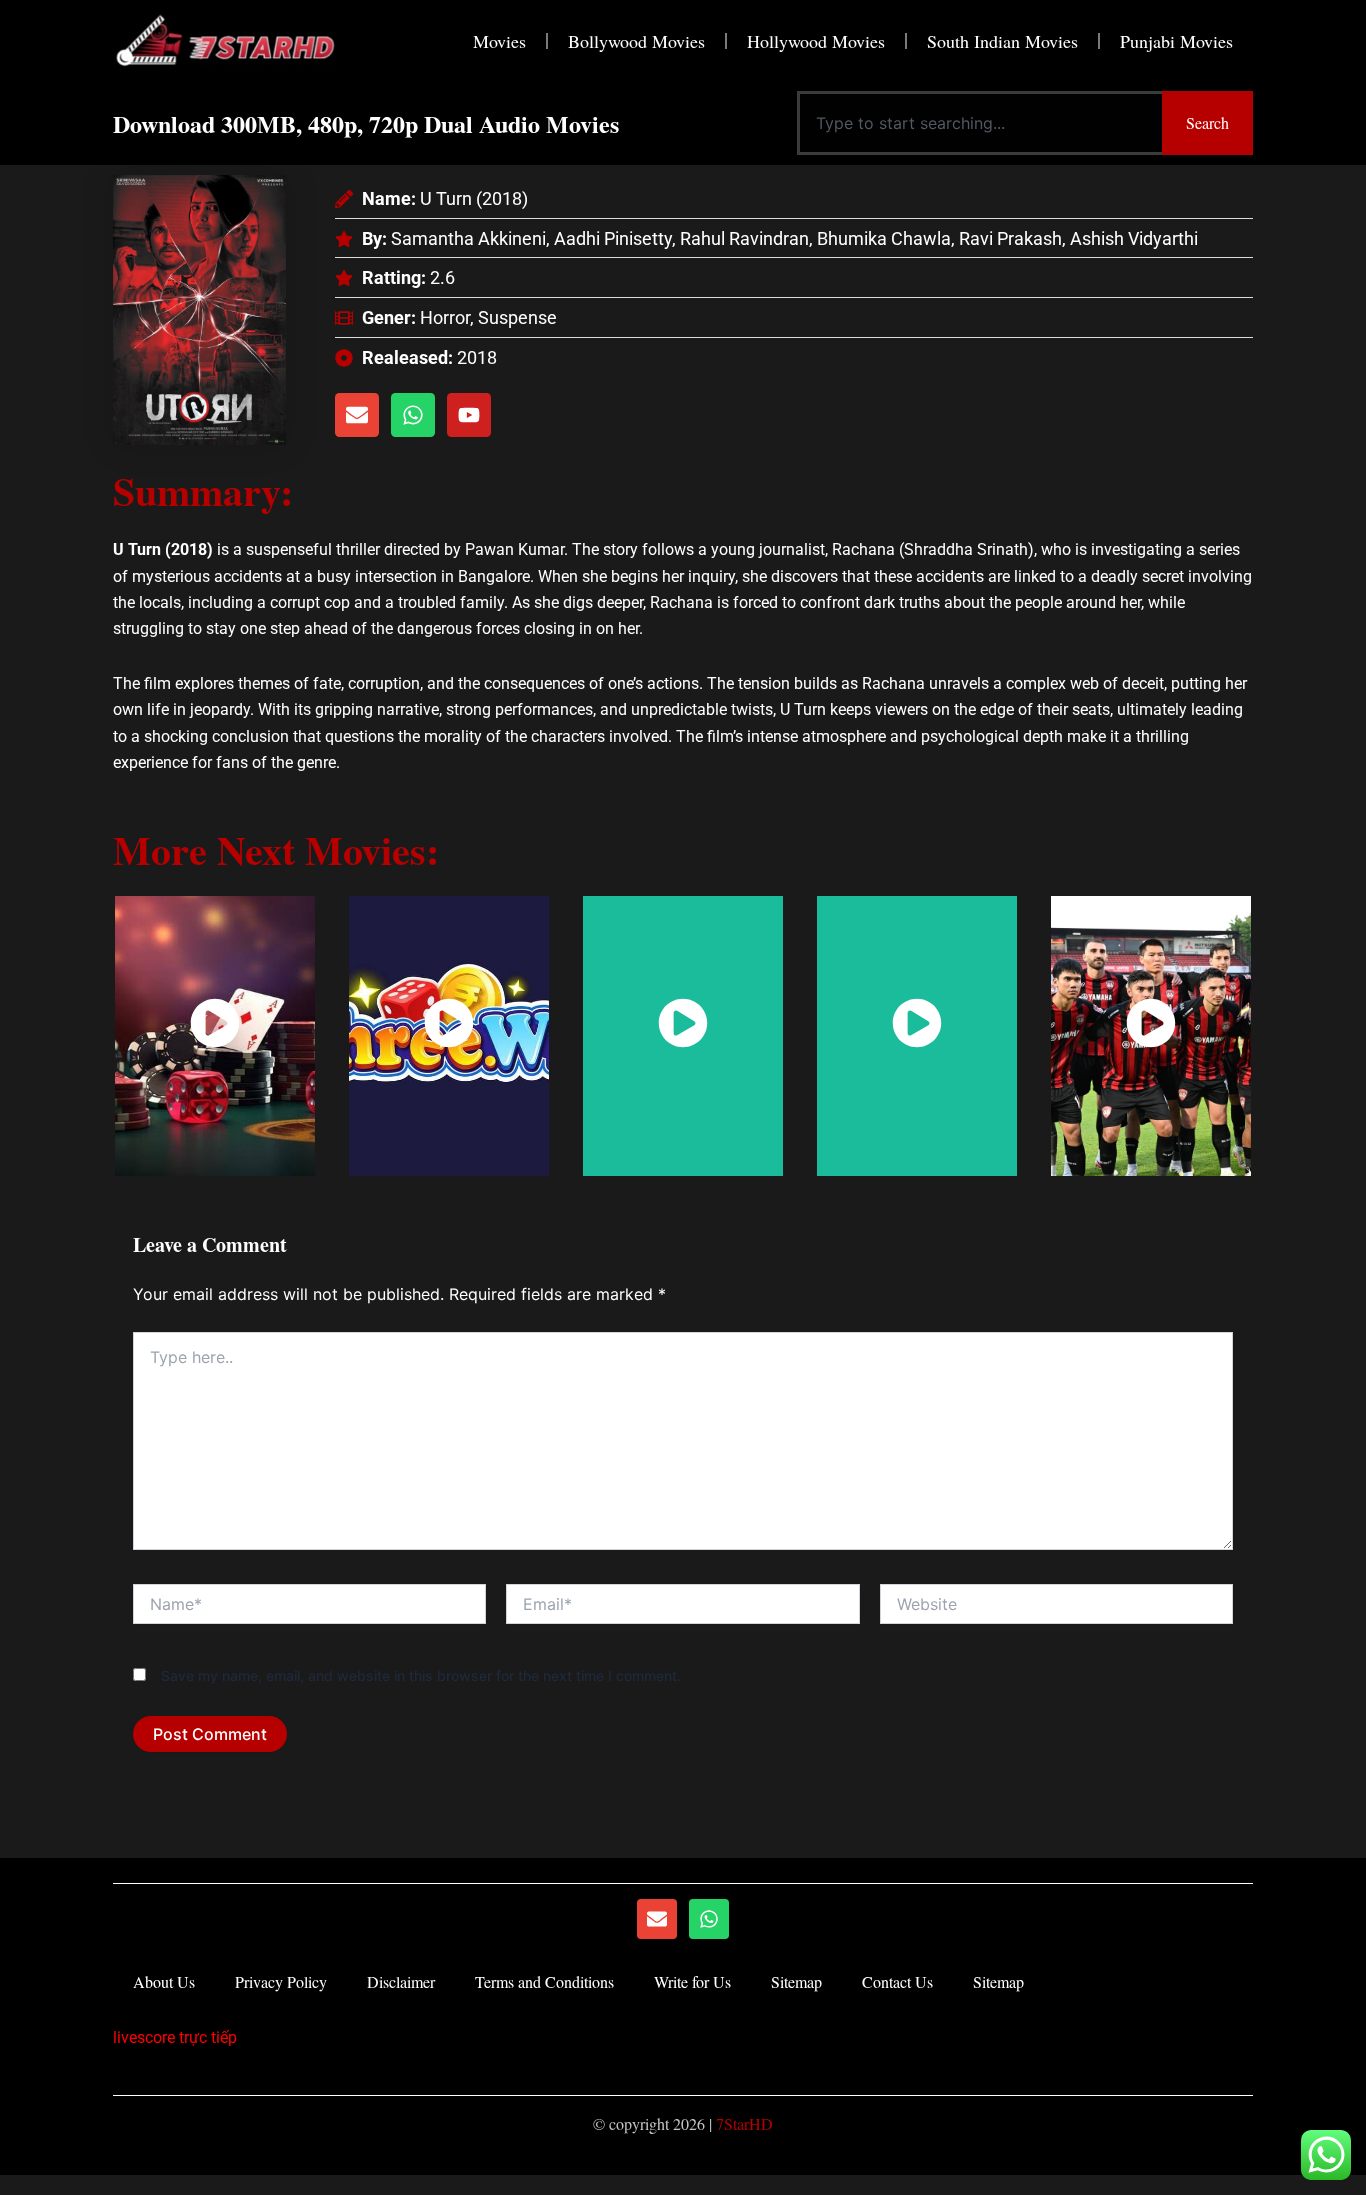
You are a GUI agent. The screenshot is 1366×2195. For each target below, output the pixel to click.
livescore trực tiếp (175, 2037)
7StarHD (744, 2123)
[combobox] (979, 123)
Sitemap (796, 1981)
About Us (164, 1981)
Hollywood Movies (816, 41)
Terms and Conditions (544, 1981)
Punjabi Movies (1176, 41)
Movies (499, 41)
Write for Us (692, 1981)
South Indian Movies (1002, 41)
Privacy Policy (281, 1981)
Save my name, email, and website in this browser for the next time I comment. (421, 1675)
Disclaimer (401, 1981)
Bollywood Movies (636, 41)
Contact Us (897, 1981)
